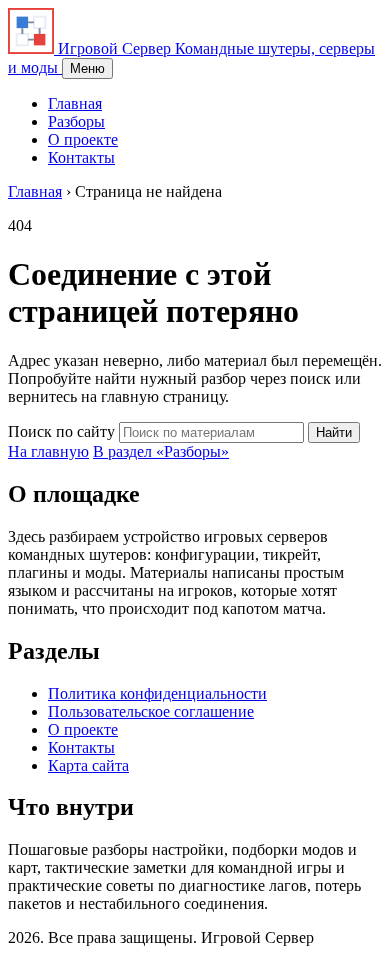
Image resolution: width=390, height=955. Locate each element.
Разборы (76, 121)
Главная (75, 103)
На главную (48, 451)
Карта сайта (88, 765)
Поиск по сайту (61, 431)
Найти (334, 432)
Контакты (81, 157)
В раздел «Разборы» (161, 451)
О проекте (83, 139)
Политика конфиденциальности (157, 693)
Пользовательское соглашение (151, 711)
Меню (87, 68)
